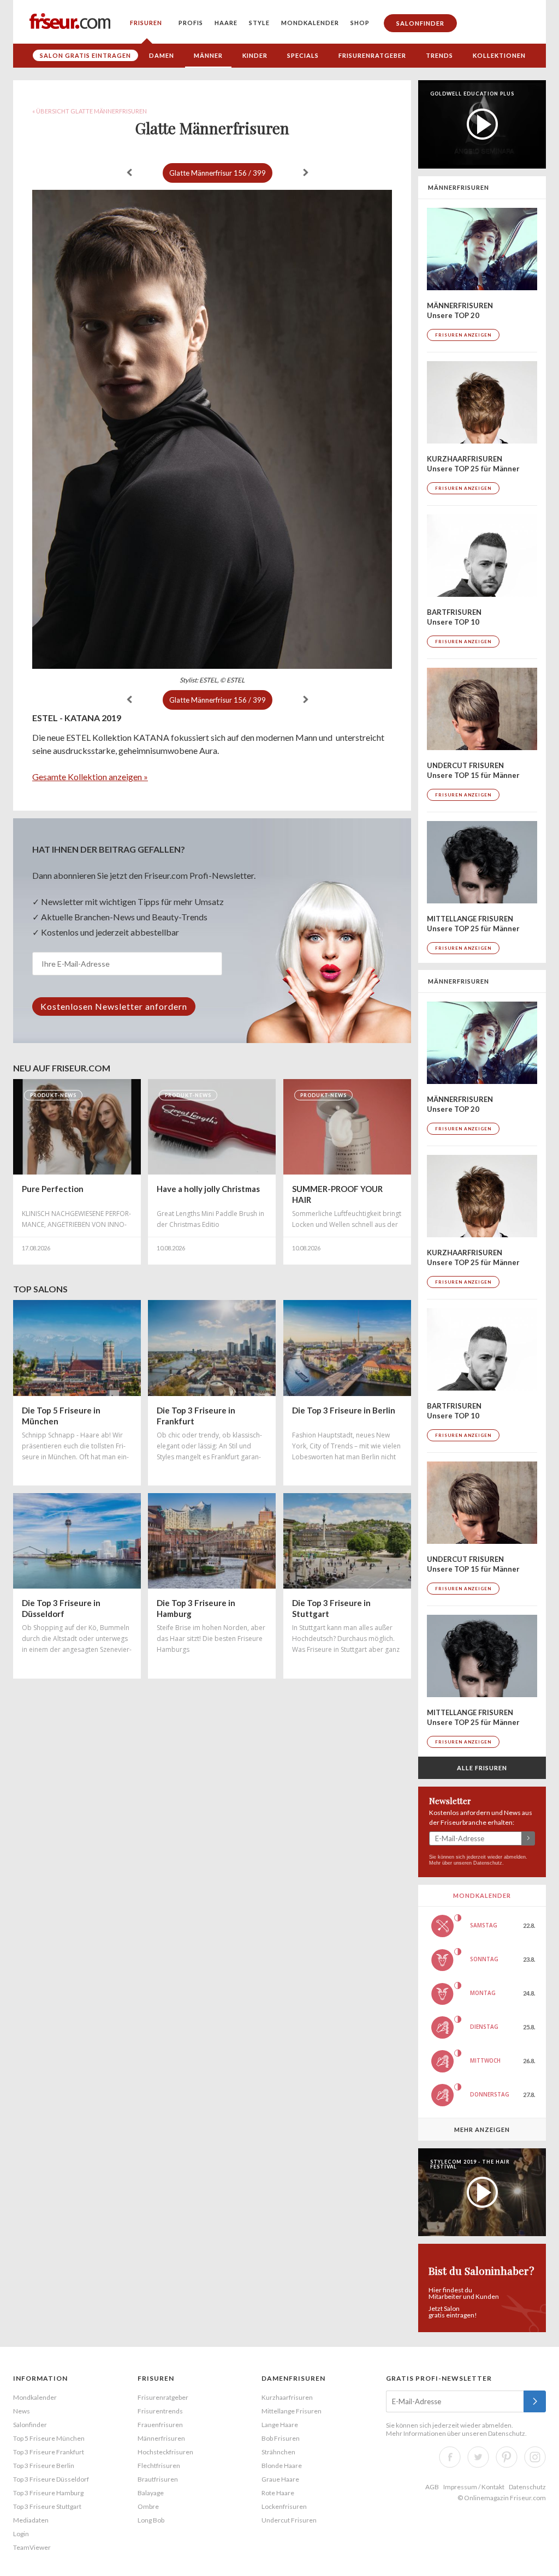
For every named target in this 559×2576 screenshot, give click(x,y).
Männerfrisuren (161, 2438)
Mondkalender (310, 23)
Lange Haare (280, 2425)
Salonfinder (420, 23)
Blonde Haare (282, 2466)
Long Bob (151, 2520)
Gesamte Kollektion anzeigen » (90, 777)
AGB (432, 2487)
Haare (226, 23)
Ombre (148, 2506)
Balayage (151, 2493)
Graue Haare (280, 2479)
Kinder (255, 55)
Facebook (450, 2457)
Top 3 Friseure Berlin (44, 2466)
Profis (191, 23)
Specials (303, 55)
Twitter (478, 2457)
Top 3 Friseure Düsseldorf (51, 2479)
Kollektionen (499, 55)
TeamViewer (32, 2547)
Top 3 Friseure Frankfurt (49, 2452)
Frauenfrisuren (160, 2425)
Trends (439, 55)
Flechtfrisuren (159, 2466)
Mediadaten (31, 2520)
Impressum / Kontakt (474, 2487)
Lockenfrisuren (284, 2506)
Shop (360, 23)
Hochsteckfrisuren (165, 2452)
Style (259, 23)
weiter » (306, 172)
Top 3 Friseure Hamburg (48, 2493)
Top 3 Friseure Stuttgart (47, 2506)
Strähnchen (278, 2452)
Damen (162, 55)
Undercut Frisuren (289, 2520)
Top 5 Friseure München (49, 2438)
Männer (208, 55)
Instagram (535, 2457)
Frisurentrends (160, 2411)
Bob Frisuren (281, 2438)
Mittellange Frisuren (292, 2411)
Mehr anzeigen (482, 2129)
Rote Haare (278, 2493)
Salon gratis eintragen (85, 55)
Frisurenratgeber (372, 55)
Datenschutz (488, 1863)
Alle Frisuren (482, 1768)
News (22, 2411)
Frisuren (146, 23)
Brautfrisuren (158, 2479)
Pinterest (507, 2457)
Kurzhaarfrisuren (287, 2397)
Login (21, 2534)
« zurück (129, 172)
